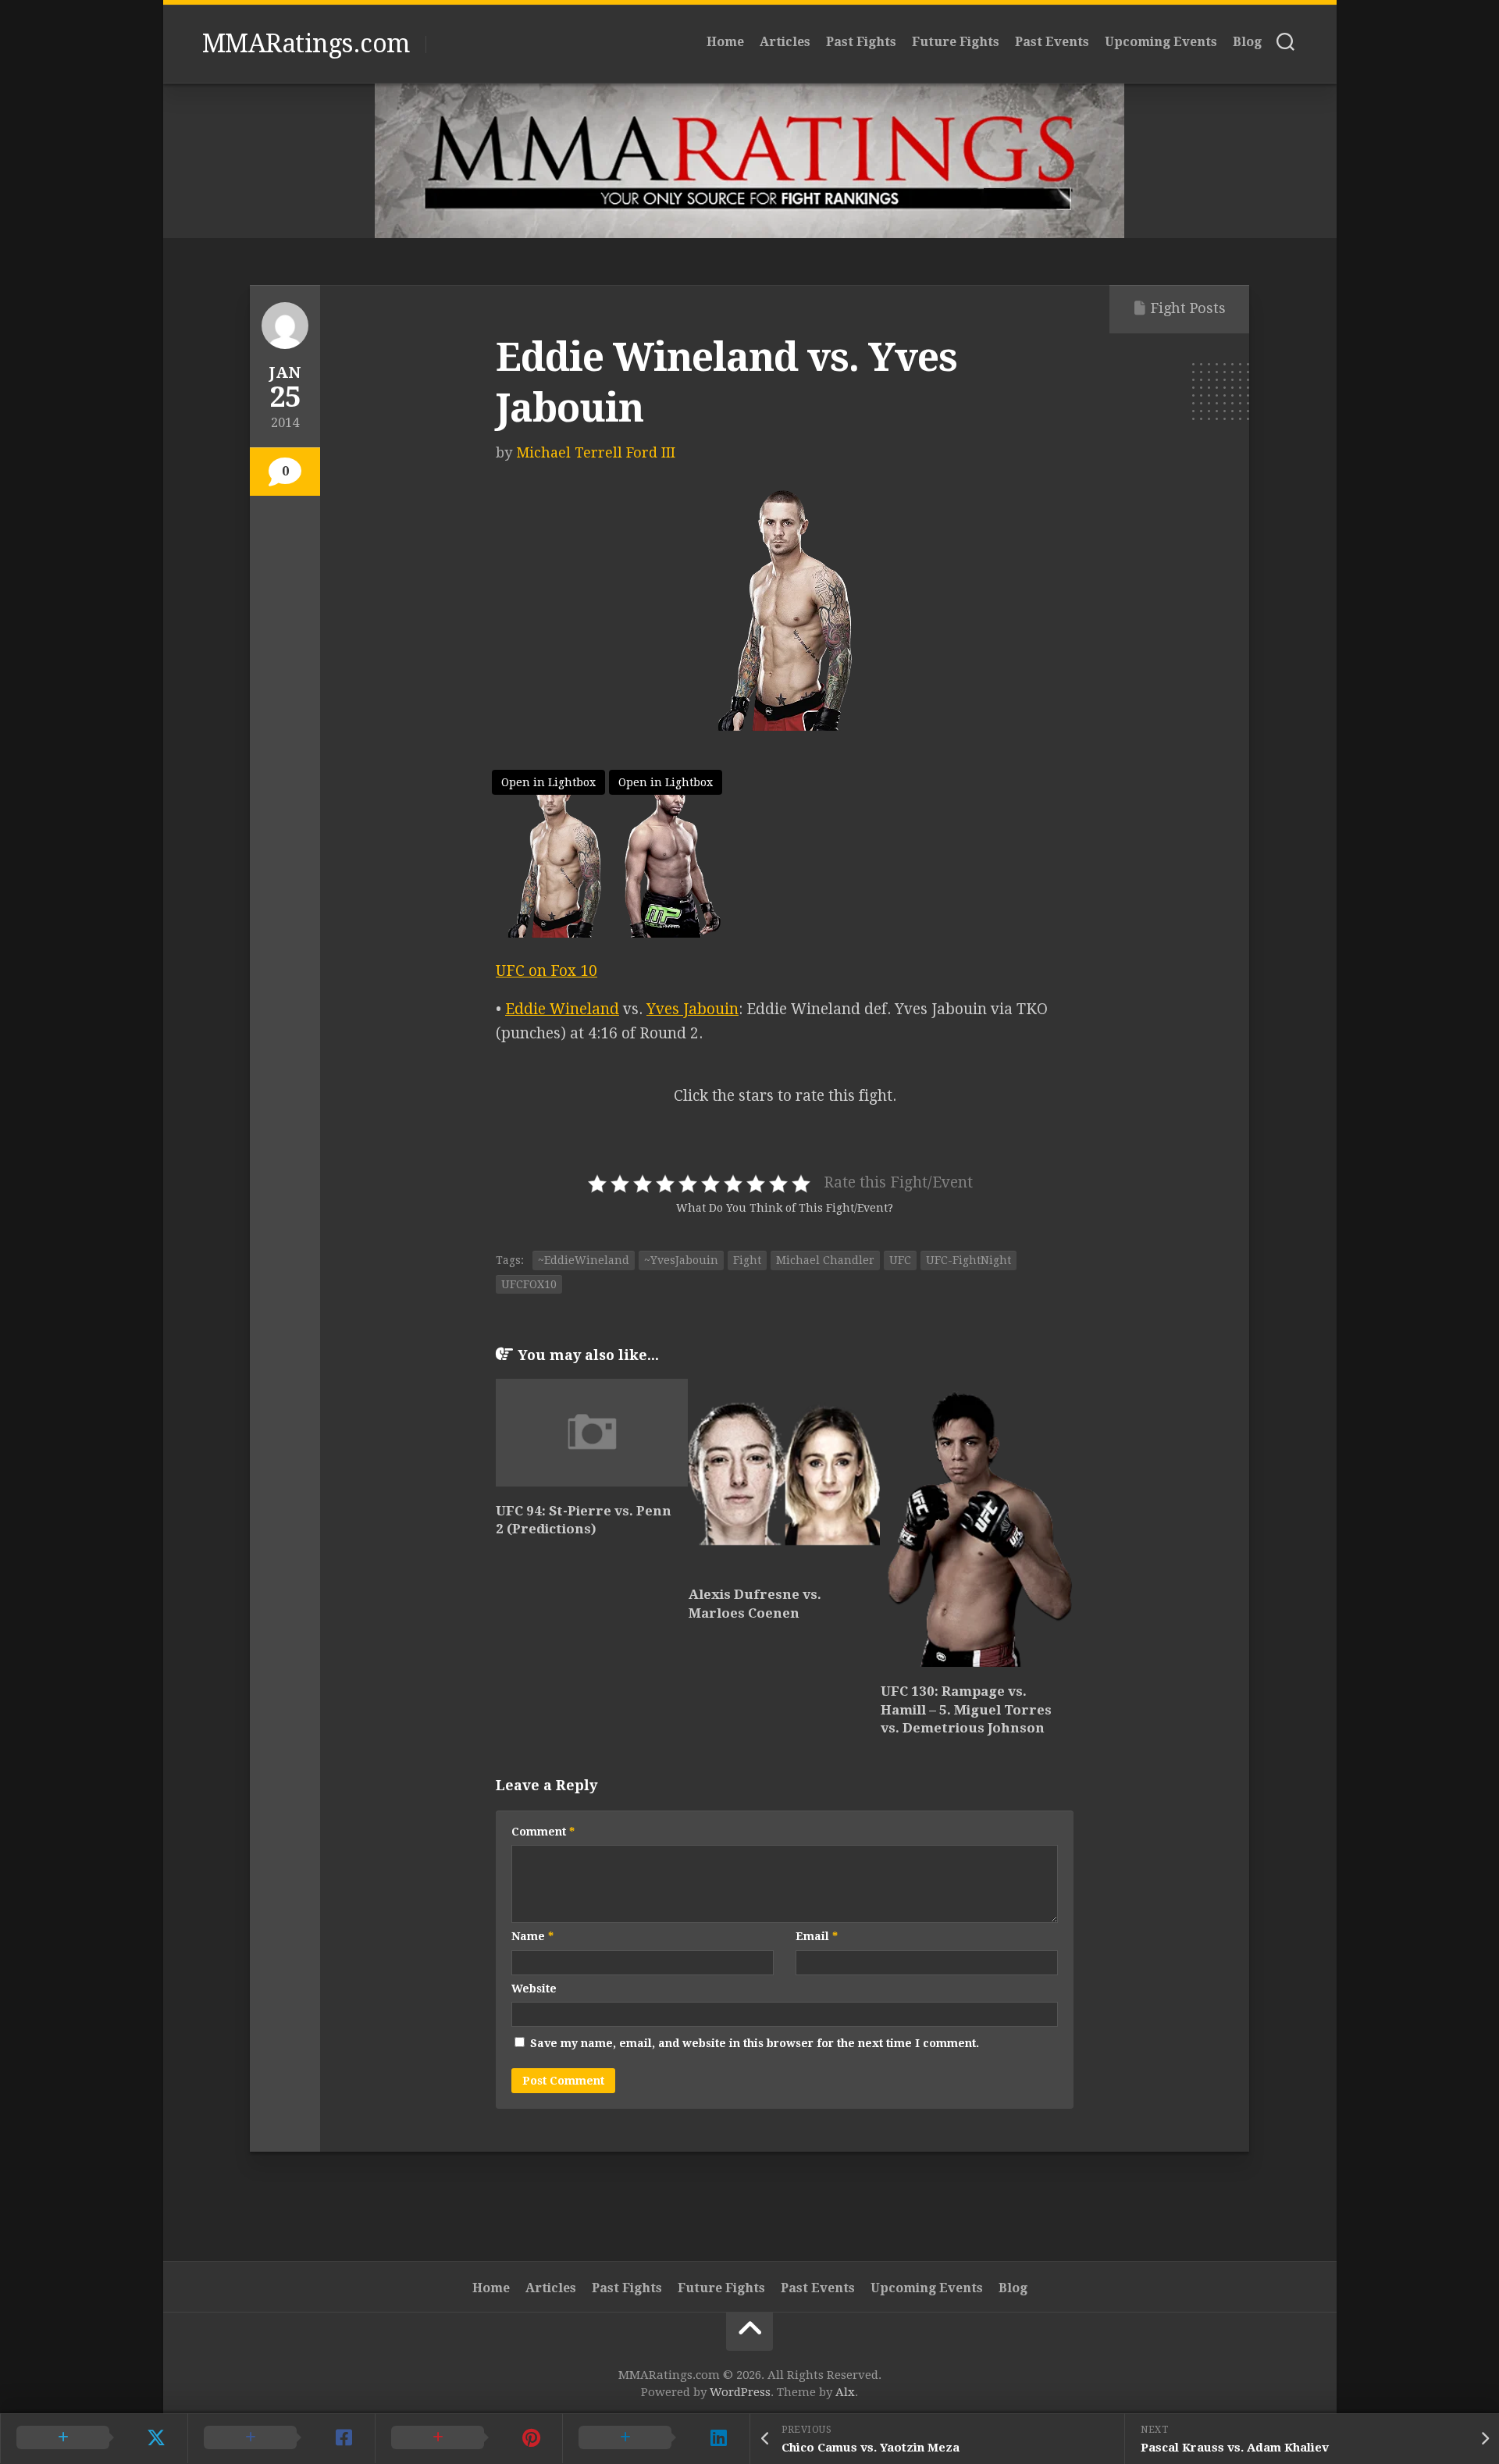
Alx (845, 2392)
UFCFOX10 (529, 1284)
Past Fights (861, 42)
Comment (543, 1832)
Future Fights (956, 42)
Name (532, 1936)
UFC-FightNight (968, 1260)
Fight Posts (1188, 308)
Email (817, 1936)
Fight (747, 1260)
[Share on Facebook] (281, 2438)
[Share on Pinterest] (468, 2438)
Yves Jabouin (693, 1009)
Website (534, 1989)
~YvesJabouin (681, 1260)
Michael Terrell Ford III (596, 452)
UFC (900, 1260)
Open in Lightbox (548, 782)
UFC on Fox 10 (547, 971)
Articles (785, 42)
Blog (1247, 42)
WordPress (740, 2392)
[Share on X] (94, 2438)
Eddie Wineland (562, 1009)
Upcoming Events (1161, 42)
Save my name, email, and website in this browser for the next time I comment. (755, 2043)
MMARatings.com (306, 44)
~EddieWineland (584, 1260)
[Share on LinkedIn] (656, 2438)
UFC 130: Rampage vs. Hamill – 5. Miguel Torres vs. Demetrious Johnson (966, 1710)
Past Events (1052, 42)
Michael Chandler (825, 1260)
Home (725, 42)
